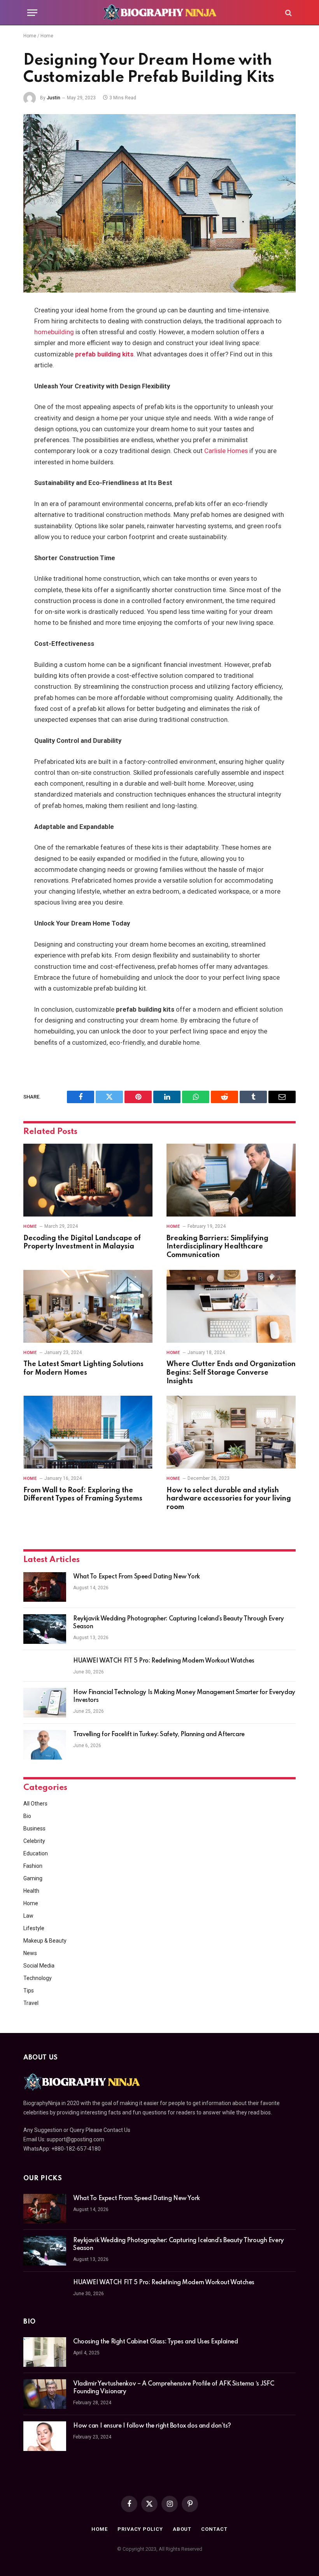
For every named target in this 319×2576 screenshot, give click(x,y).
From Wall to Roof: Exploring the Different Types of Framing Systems (83, 1495)
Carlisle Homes (226, 451)
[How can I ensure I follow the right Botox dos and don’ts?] (45, 2436)
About (182, 2529)
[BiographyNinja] (159, 13)
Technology (38, 1978)
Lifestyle (34, 1928)
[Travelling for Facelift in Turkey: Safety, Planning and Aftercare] (45, 1745)
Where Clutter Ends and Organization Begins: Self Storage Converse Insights (231, 1373)
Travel (31, 2003)
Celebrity (34, 1841)
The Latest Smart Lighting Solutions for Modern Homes (83, 1368)
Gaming (33, 1878)
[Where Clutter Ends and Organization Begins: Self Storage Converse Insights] (231, 1306)
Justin (53, 98)
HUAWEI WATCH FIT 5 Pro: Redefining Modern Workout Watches (164, 1661)
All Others (35, 1804)
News (30, 1953)
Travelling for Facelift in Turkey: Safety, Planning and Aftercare (159, 1735)
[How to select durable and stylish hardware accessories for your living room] (231, 1432)
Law (28, 1916)
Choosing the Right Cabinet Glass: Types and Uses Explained (156, 2342)
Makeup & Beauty (45, 1941)
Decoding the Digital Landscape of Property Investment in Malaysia (82, 1243)
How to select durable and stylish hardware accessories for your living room (229, 1499)
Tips (29, 1991)
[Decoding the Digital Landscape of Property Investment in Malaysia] (88, 1180)
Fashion (33, 1866)
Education (36, 1853)
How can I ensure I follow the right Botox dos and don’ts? (152, 2426)
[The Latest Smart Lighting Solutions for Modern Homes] (88, 1306)
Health (31, 1891)
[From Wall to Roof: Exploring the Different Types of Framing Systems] (88, 1432)
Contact (214, 2529)
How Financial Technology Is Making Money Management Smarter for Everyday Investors (184, 1696)
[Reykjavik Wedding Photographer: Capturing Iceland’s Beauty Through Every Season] (45, 1629)
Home (30, 36)
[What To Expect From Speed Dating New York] (45, 1587)
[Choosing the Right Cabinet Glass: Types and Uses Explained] (45, 2352)
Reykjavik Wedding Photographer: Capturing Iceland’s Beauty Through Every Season (179, 1623)
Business (34, 1828)
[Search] (288, 13)
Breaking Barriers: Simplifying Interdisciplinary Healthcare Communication (217, 1247)
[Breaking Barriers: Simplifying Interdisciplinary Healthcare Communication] (231, 1180)
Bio (27, 1816)
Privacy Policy (140, 2529)
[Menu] (32, 13)
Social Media (39, 1966)
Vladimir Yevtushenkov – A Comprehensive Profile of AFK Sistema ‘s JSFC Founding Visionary (174, 2388)
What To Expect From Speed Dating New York (137, 1577)
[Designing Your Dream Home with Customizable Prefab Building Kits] (159, 203)
